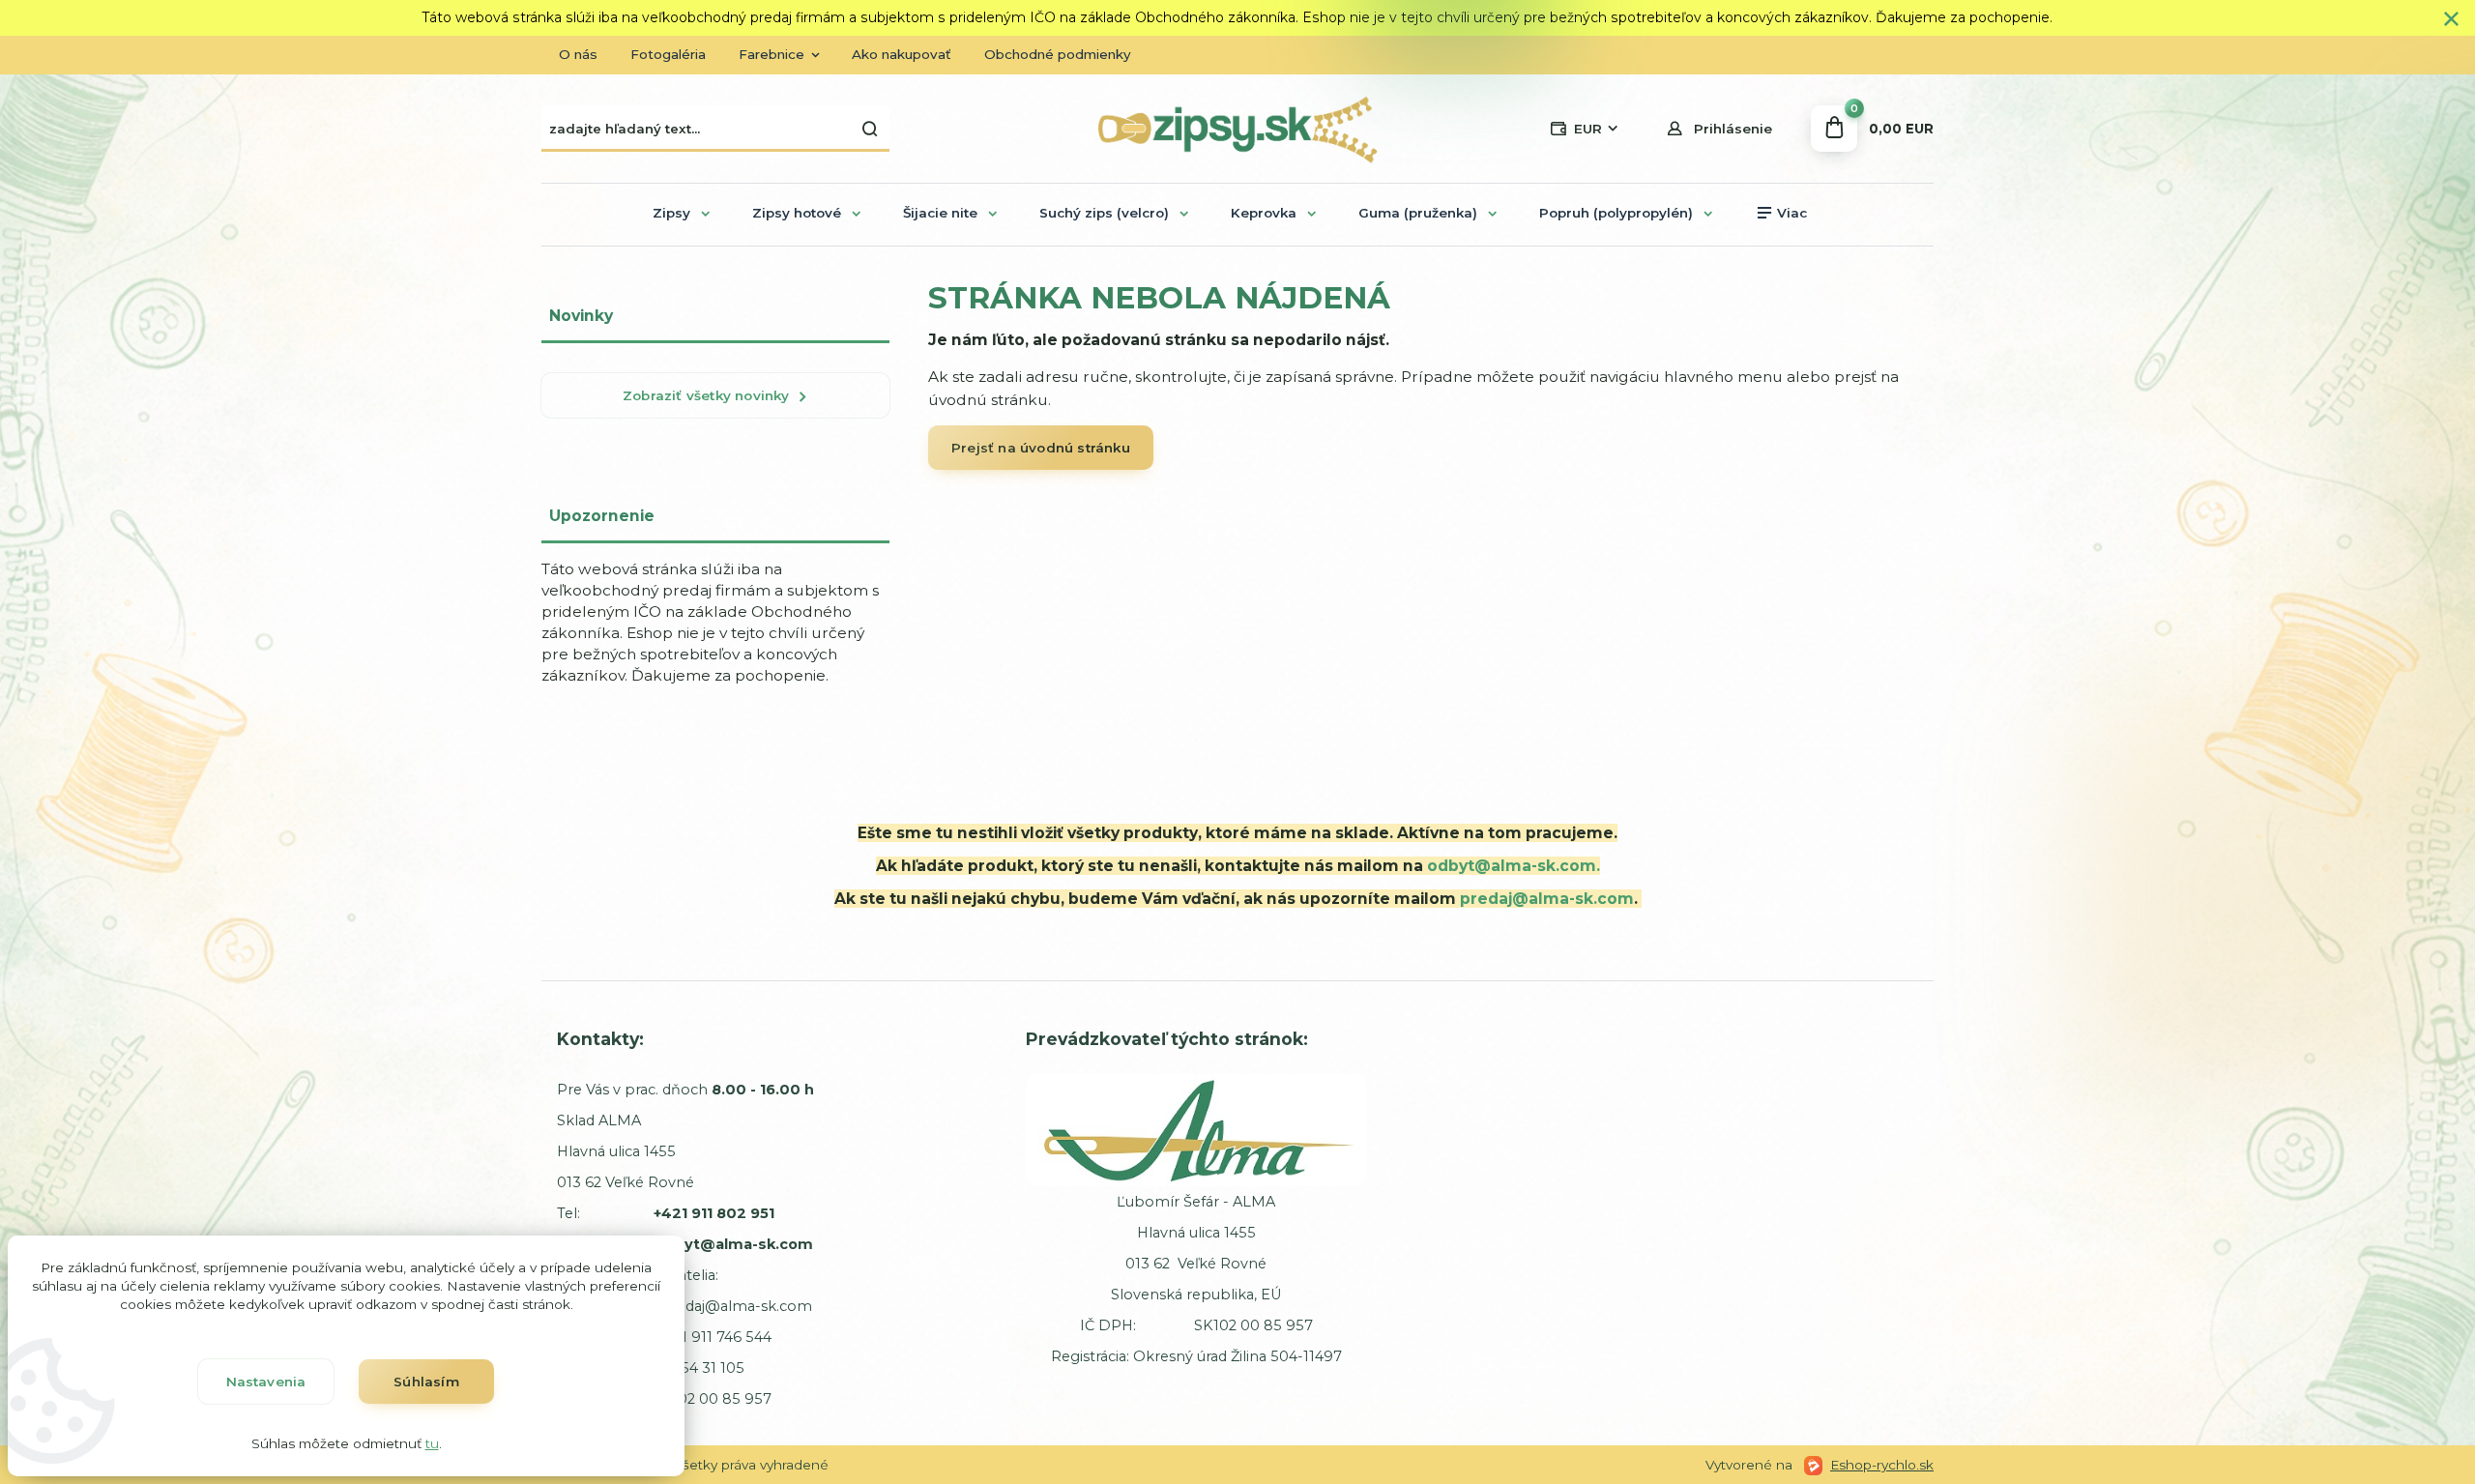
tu (432, 1443)
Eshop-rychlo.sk (1882, 1465)
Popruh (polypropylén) (1616, 213)
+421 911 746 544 (714, 1337)
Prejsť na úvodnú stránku (1041, 448)
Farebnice (772, 54)
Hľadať (870, 129)
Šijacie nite (940, 213)
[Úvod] (1237, 129)
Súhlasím (426, 1382)
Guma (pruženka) (1418, 213)
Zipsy (671, 213)
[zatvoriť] (2451, 19)
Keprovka (1264, 213)
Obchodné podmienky (1058, 54)
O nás (578, 54)
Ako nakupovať (902, 54)
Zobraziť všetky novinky (706, 395)
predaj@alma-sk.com (1547, 899)
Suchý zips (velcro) (1104, 213)
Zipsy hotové (797, 213)
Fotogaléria (668, 54)
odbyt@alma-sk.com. (1514, 866)
